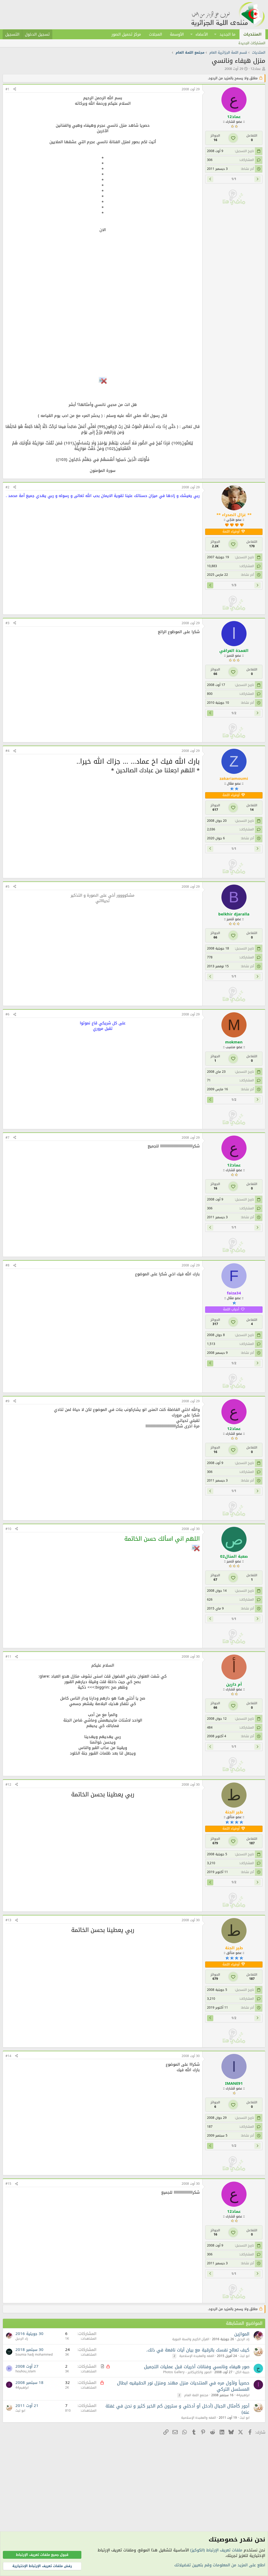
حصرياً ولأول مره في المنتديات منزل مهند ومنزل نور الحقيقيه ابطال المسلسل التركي (183, 2386)
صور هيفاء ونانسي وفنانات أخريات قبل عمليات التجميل (197, 2367)
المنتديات (252, 34)
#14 (8, 2056)
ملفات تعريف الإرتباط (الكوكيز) (216, 2550)
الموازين (242, 2334)
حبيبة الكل (242, 2372)
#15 (8, 2184)
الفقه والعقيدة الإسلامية (197, 2356)
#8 (7, 1265)
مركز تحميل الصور (126, 34)
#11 (8, 1657)
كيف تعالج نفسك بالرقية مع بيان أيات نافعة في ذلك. (198, 2350)
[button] (215, 34)
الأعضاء (202, 34)
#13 (8, 1920)
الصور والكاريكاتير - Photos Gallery (187, 2372)
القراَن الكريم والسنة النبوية (191, 2339)
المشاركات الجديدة (252, 43)
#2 (7, 487)
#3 (7, 623)
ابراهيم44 (243, 2395)
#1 (7, 89)
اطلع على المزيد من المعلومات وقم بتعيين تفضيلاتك (220, 2565)
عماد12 (256, 69)
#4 (7, 751)
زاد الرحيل (243, 2339)
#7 (7, 1138)
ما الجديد (228, 34)
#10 (8, 1529)
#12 (8, 1785)
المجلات (155, 34)
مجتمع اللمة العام (196, 2395)
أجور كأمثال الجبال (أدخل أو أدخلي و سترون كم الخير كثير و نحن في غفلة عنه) (177, 2409)
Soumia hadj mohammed (34, 2355)
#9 (7, 1401)
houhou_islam (26, 2371)
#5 (7, 887)
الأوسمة (177, 34)
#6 (7, 1014)
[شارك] (15, 89)
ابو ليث (245, 2356)
